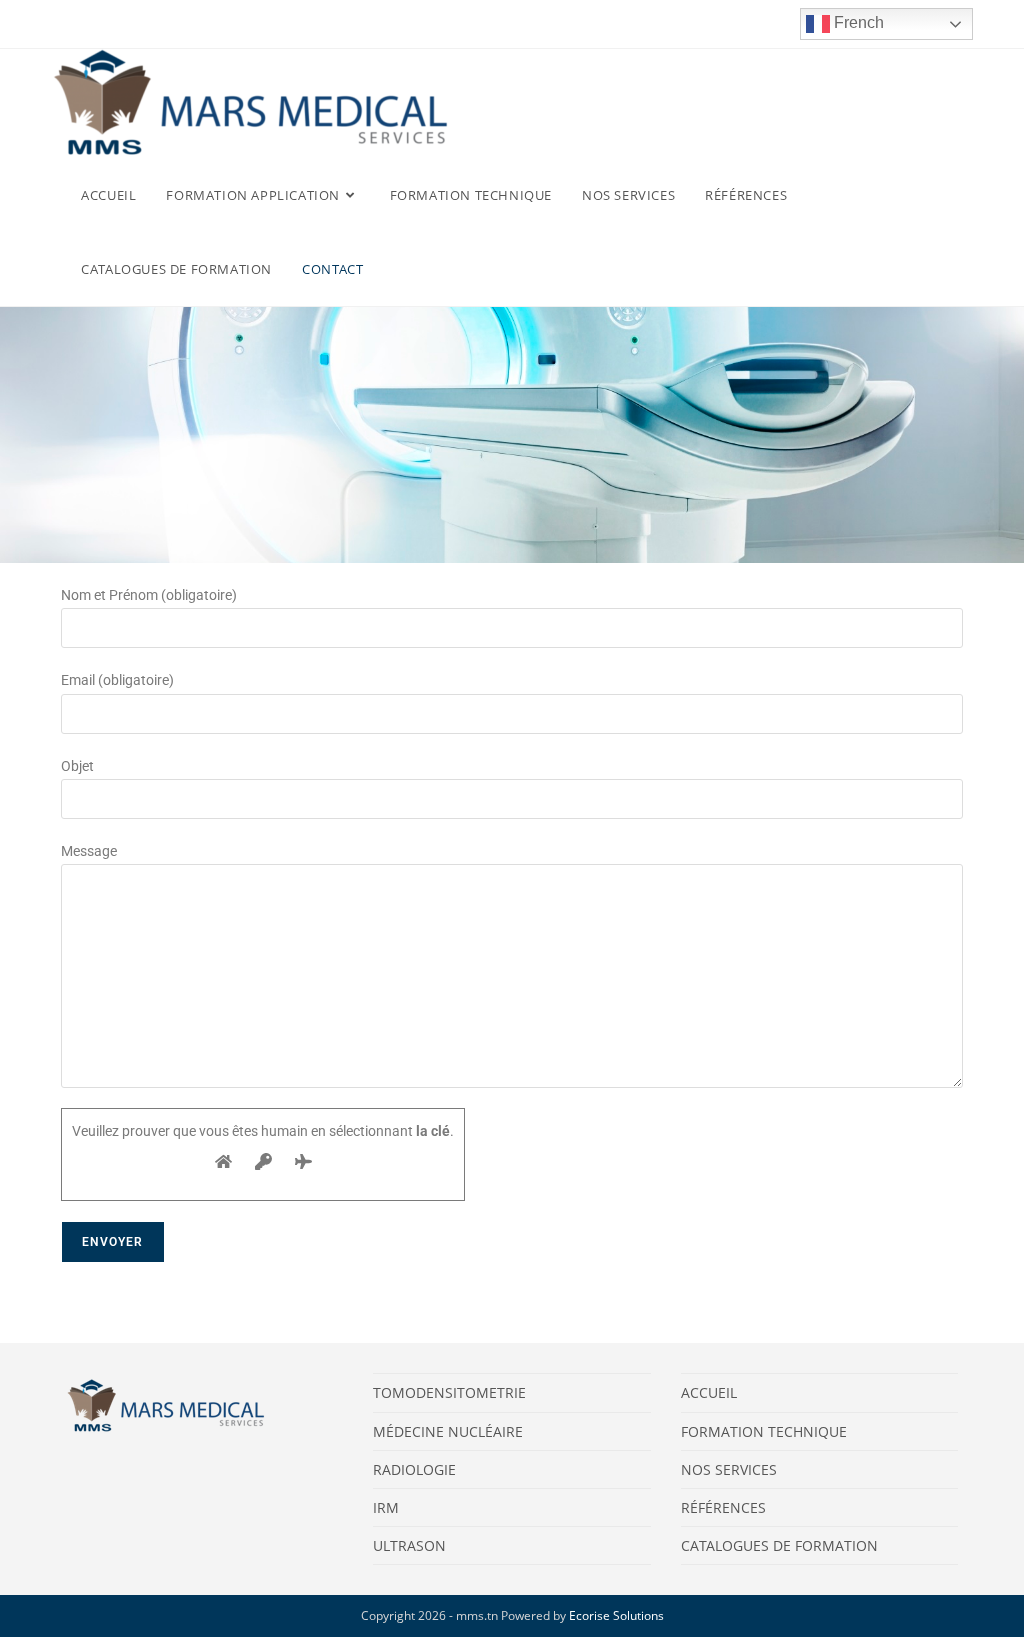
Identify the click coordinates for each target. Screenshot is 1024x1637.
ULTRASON (409, 1545)
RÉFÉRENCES (723, 1507)
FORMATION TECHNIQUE (764, 1431)
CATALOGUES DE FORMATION (779, 1545)
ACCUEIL (709, 1392)
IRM (386, 1507)
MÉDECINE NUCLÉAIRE (448, 1431)
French (857, 22)
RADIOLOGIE (414, 1469)
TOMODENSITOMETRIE (449, 1392)
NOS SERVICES (729, 1469)
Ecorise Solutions (616, 1615)
